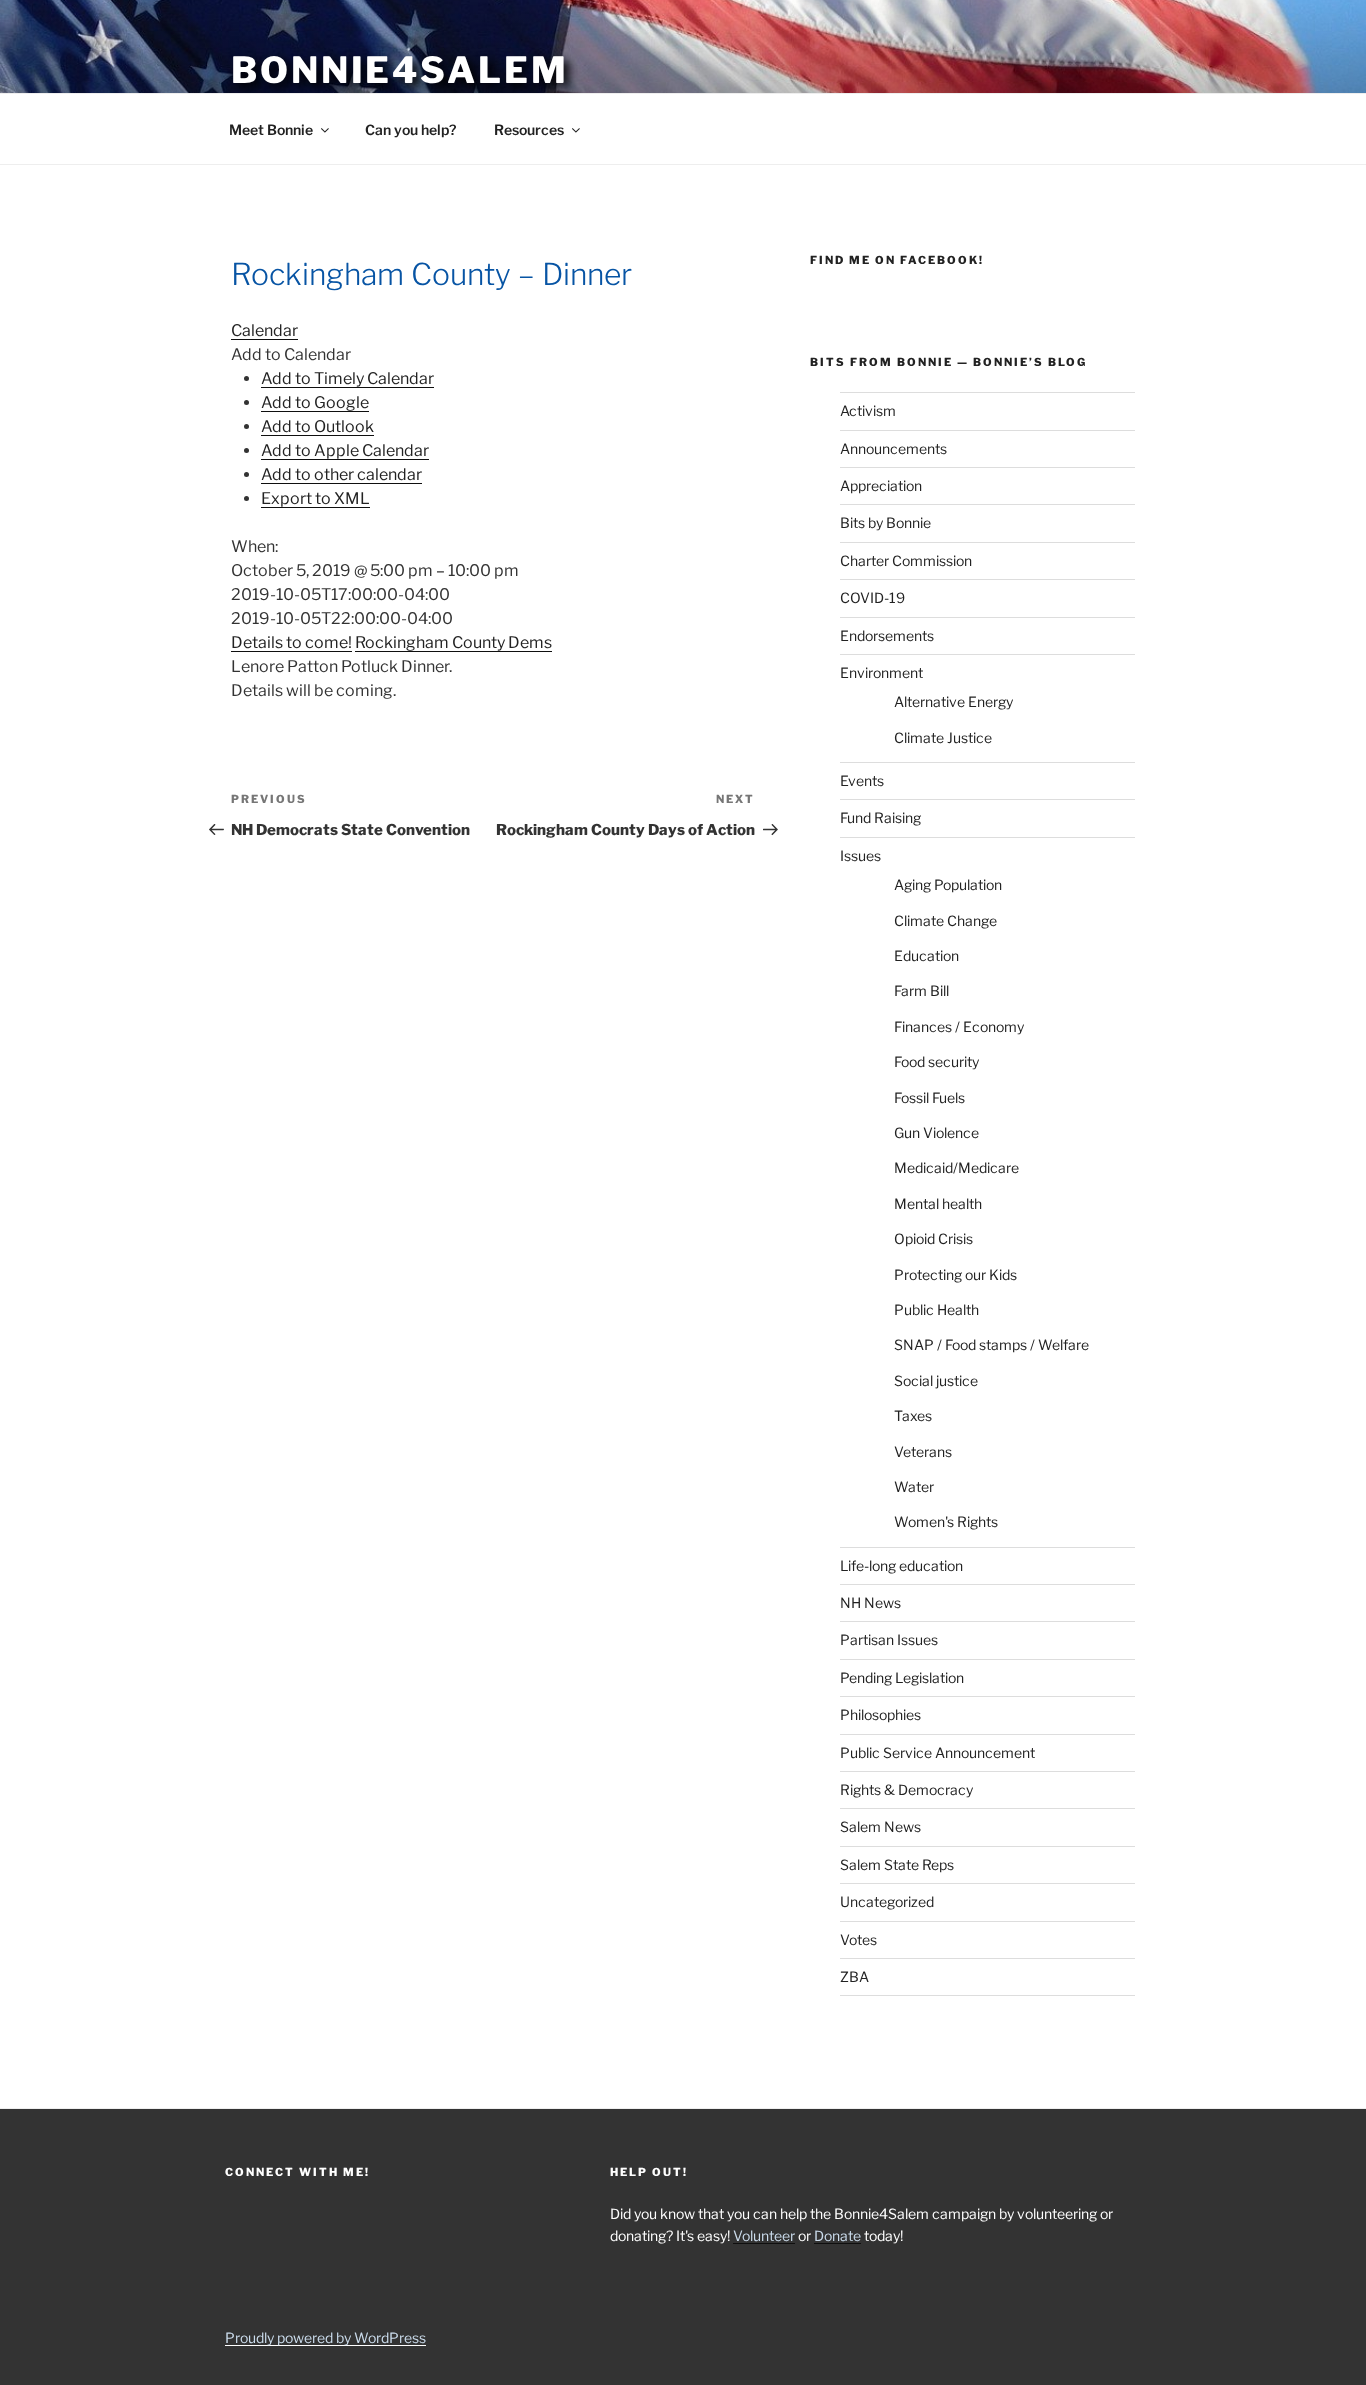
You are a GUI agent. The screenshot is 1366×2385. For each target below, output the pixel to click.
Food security (936, 1061)
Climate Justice (943, 737)
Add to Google (315, 402)
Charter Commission (906, 560)
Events (862, 780)
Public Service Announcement (937, 1752)
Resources (529, 129)
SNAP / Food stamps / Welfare (991, 1344)
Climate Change (945, 920)
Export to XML (315, 498)
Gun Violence (936, 1132)
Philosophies (880, 1714)
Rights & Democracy (906, 1789)
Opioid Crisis (933, 1238)
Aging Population (948, 884)
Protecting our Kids (955, 1274)
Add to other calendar (341, 474)
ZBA (854, 1976)
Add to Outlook (317, 426)
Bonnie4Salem (400, 70)
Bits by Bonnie (885, 522)
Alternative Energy (953, 701)
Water (914, 1486)
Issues (860, 855)
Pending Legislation (902, 1677)
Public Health (936, 1309)
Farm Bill (921, 990)
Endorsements (887, 635)
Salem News (880, 1826)
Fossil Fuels (929, 1097)
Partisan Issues (889, 1639)
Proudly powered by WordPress (325, 2337)
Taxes (913, 1415)
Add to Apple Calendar (345, 450)
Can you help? (410, 129)
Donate (837, 2235)
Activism (868, 410)
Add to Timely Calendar (347, 378)
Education (926, 955)
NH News (870, 1602)
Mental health (938, 1203)
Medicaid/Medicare (956, 1167)
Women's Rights (946, 1521)
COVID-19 (872, 597)
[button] (291, 354)
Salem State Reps (897, 1864)
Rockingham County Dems (453, 642)
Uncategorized (887, 1901)
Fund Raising (880, 817)
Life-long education (901, 1565)
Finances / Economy (959, 1026)
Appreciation (881, 485)
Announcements (893, 448)
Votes (858, 1939)
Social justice (936, 1380)
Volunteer (764, 2235)
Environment (881, 672)
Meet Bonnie (271, 129)
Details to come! (291, 642)
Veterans (923, 1451)
